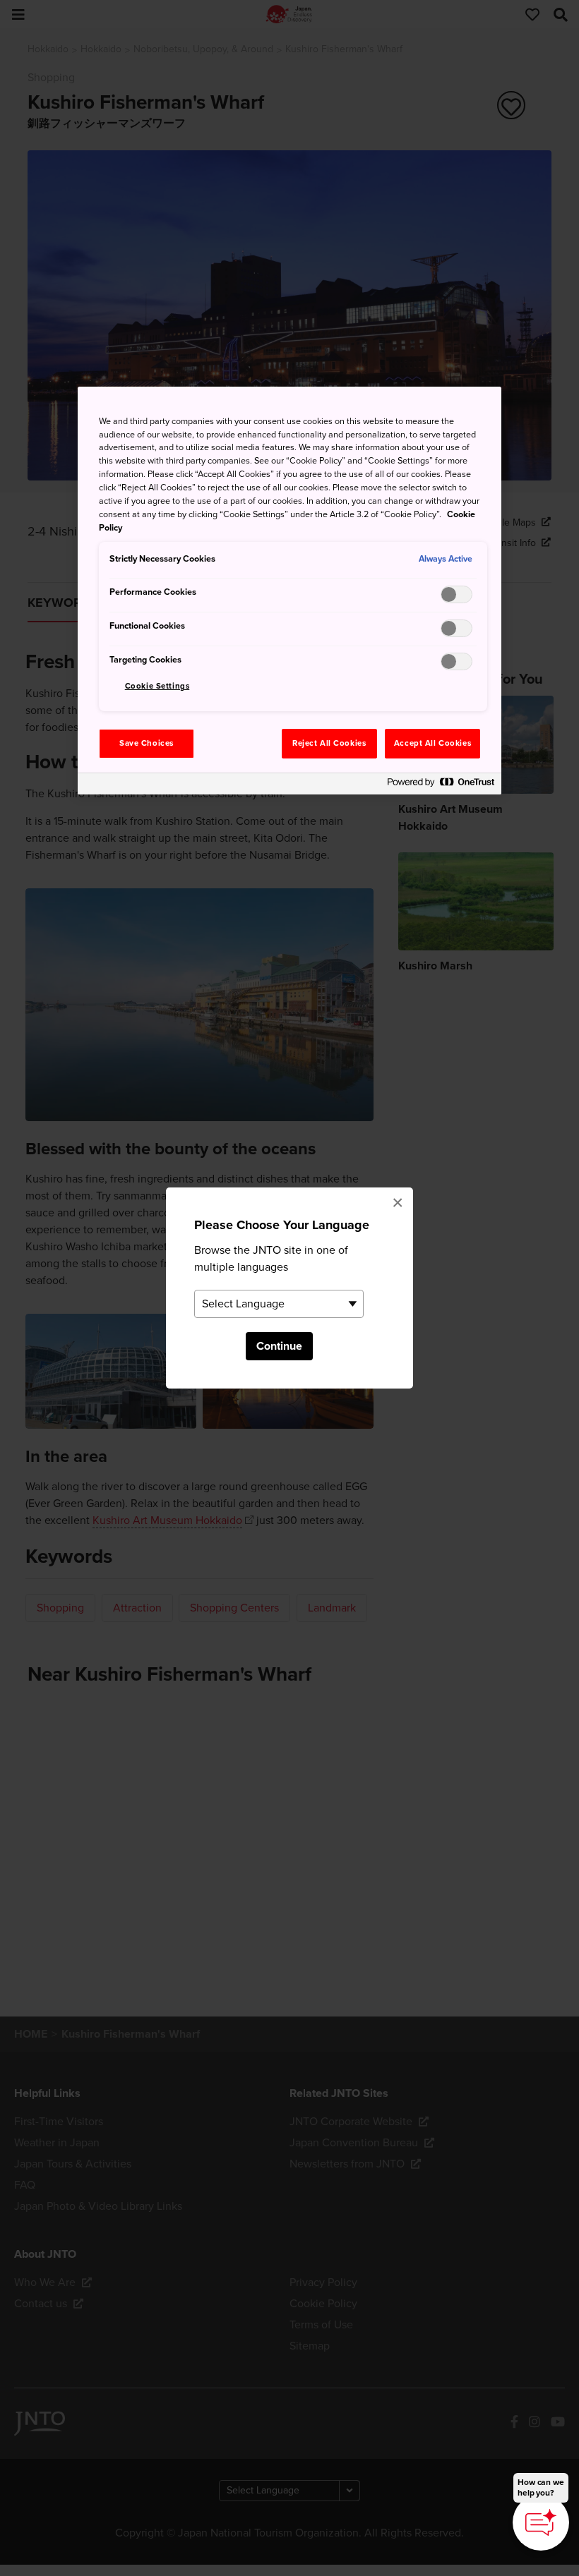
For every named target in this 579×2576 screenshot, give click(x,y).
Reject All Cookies (329, 743)
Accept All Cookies (432, 743)
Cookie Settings (157, 686)
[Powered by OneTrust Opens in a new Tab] (441, 786)
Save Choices (147, 743)
